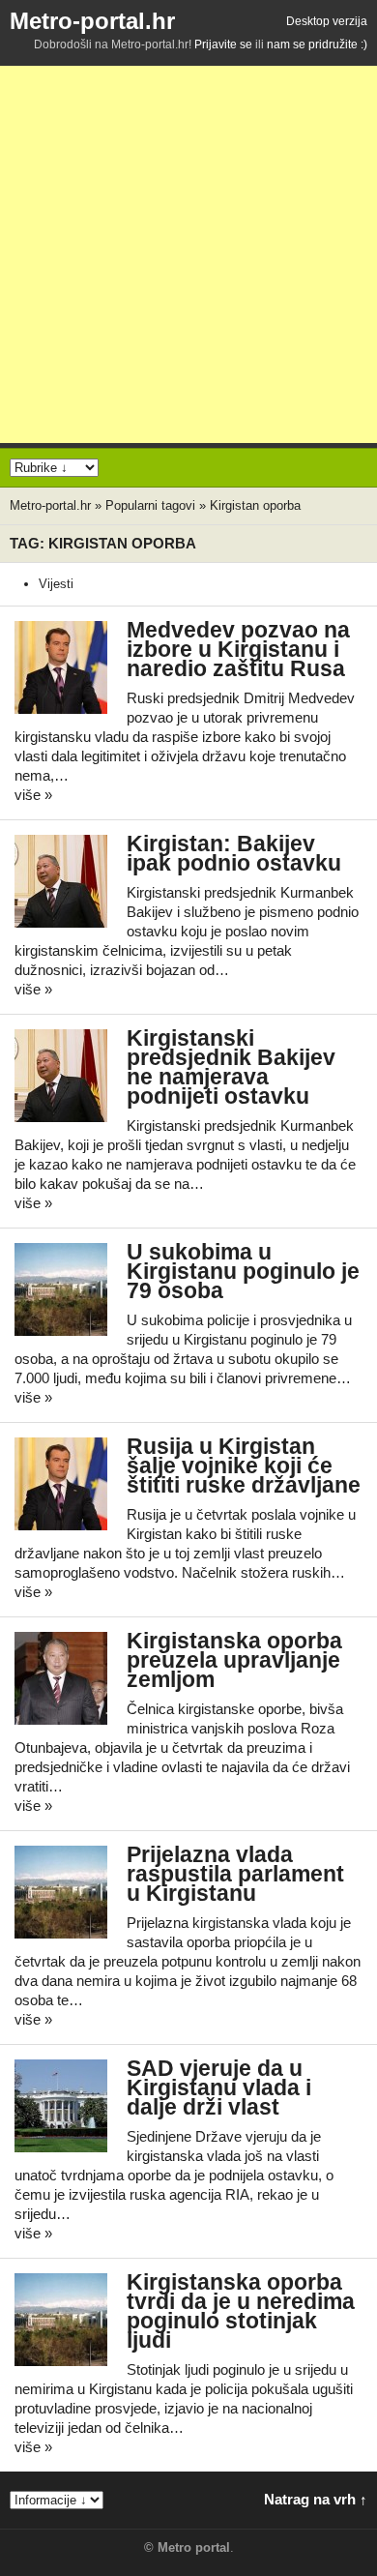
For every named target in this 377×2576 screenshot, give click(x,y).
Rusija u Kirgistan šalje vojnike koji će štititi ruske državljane (244, 1466)
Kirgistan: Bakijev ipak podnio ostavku (234, 854)
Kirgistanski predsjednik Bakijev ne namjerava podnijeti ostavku (231, 1067)
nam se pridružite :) (317, 44)
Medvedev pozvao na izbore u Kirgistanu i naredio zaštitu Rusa (238, 650)
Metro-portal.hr (92, 21)
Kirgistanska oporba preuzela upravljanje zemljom (234, 1660)
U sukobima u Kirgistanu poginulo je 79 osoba (243, 1272)
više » (33, 795)
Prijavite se (223, 44)
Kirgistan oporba (255, 505)
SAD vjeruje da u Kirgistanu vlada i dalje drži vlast (219, 2088)
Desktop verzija (327, 21)
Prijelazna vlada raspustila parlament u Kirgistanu (235, 1874)
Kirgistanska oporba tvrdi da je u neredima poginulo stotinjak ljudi (241, 2311)
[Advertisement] (188, 254)
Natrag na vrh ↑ (316, 2499)
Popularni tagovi (150, 505)
